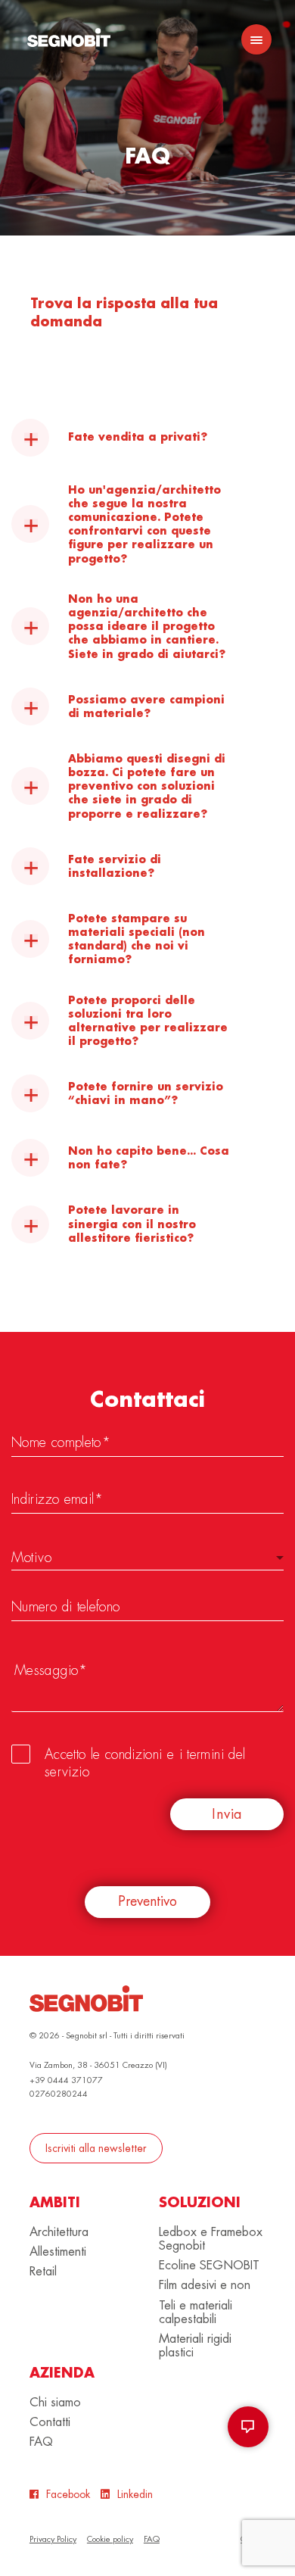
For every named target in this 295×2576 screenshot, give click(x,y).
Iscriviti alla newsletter (96, 2148)
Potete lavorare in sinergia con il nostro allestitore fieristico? (132, 1224)
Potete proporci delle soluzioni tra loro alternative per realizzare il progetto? (148, 1021)
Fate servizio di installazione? (115, 866)
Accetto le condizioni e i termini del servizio (145, 1763)
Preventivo (147, 1901)
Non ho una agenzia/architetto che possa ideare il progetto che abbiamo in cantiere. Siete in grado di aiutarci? (147, 627)
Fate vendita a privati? (138, 437)
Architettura (59, 2232)
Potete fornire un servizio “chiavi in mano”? (146, 1093)
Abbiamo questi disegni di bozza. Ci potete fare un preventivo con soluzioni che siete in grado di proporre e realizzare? (147, 786)
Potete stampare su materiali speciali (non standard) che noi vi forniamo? (137, 939)
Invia (227, 1814)
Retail (43, 2272)
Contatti (50, 2422)
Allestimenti (58, 2252)
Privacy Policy (53, 2539)
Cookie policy (110, 2539)
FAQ (41, 2442)
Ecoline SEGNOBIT (209, 2266)
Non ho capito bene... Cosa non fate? (149, 1158)
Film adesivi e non (205, 2285)
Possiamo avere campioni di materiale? (146, 706)
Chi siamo (55, 2403)
